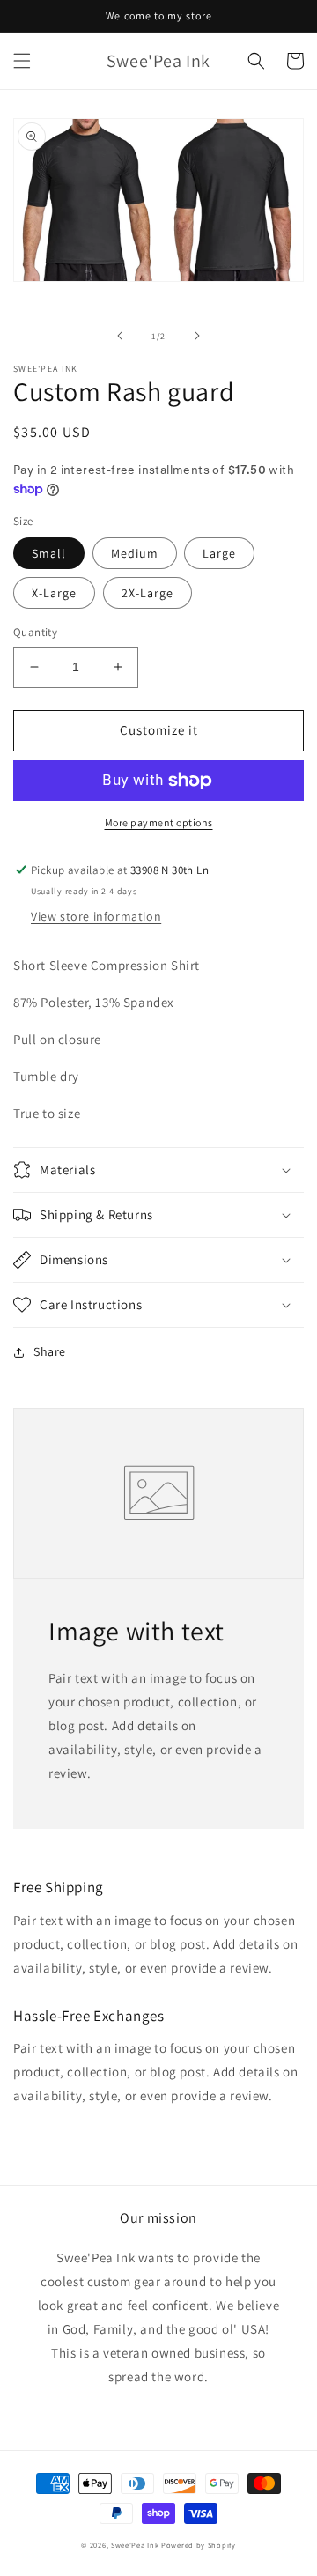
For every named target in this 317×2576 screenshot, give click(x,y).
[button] (22, 61)
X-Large (54, 593)
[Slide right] (197, 336)
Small (49, 553)
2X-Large (147, 593)
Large (219, 553)
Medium (135, 553)
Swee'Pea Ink (135, 2545)
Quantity (35, 632)
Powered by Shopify (199, 2545)
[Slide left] (120, 336)
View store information (96, 916)
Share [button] (50, 1351)
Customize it (159, 730)
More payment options (159, 822)
